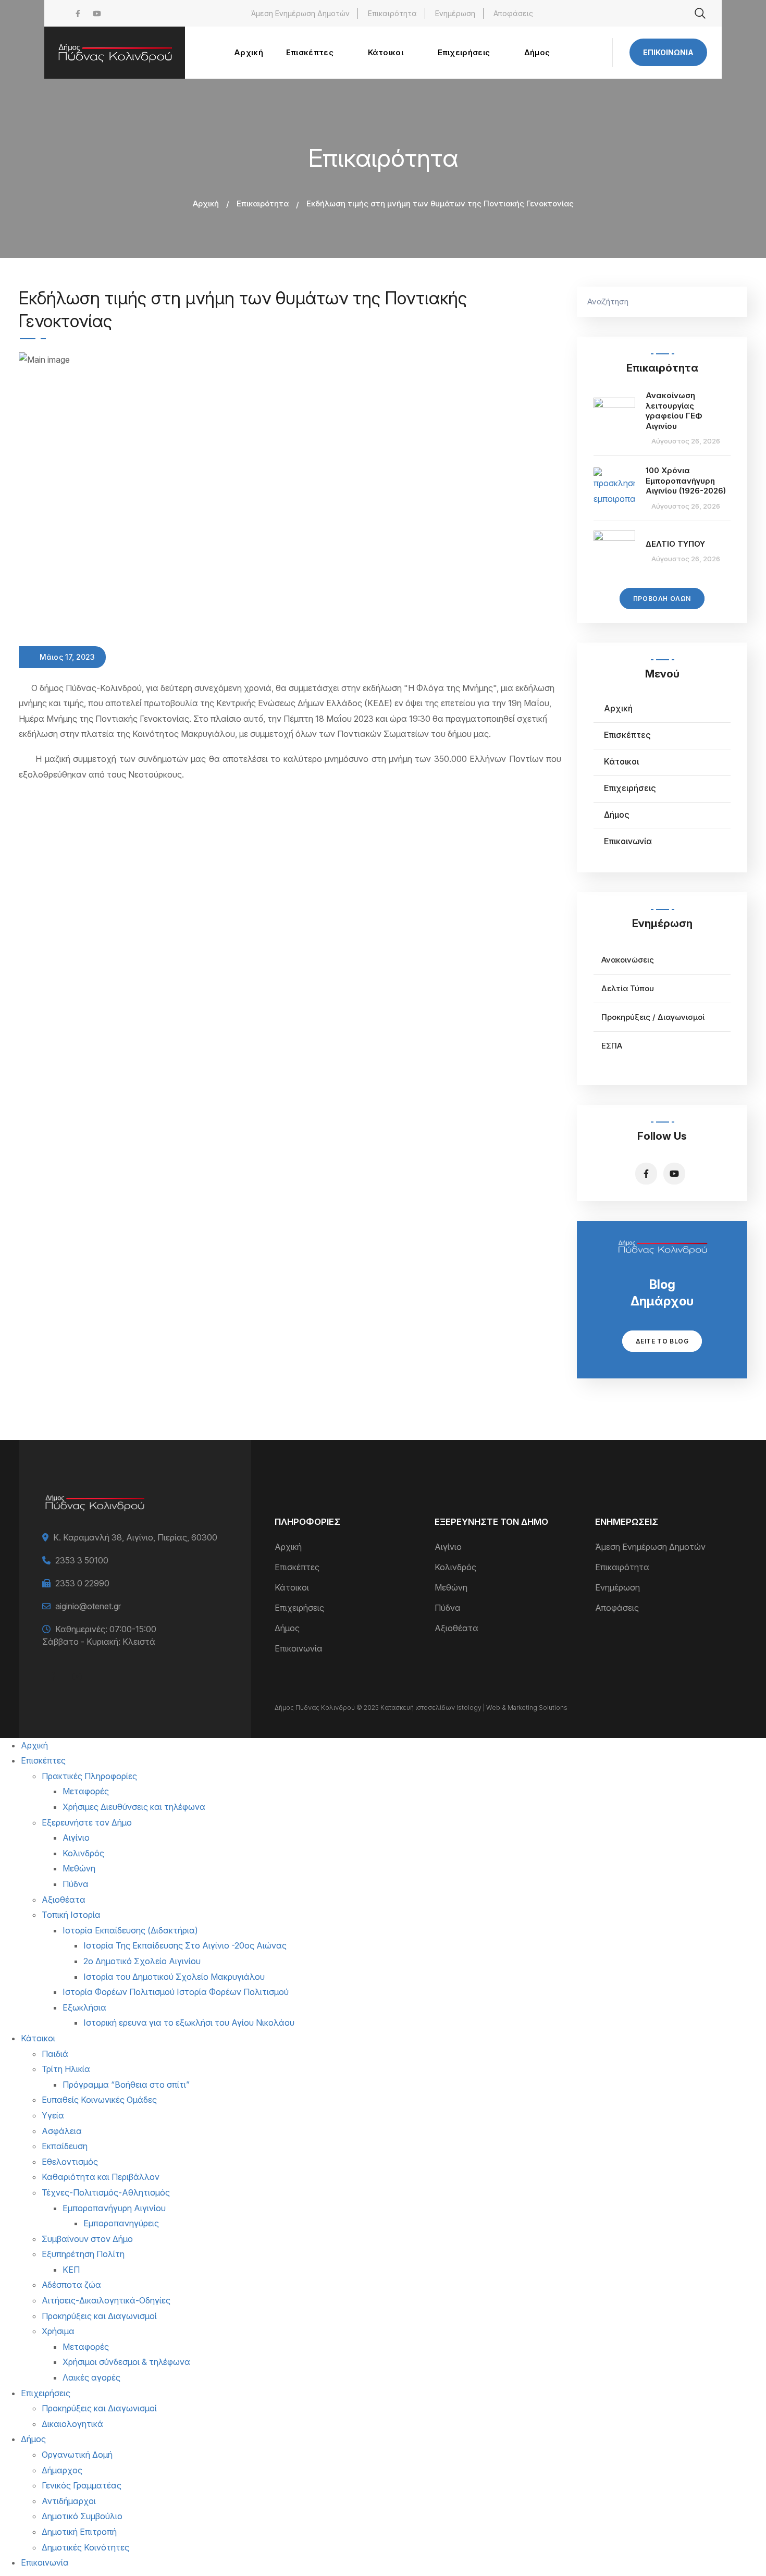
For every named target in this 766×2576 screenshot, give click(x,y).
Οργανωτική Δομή (77, 2455)
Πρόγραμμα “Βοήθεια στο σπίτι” (126, 2085)
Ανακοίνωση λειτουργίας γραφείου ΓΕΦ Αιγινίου (674, 411)
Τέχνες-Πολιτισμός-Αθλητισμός (106, 2192)
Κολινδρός (455, 1567)
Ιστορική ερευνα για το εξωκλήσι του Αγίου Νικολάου (189, 2023)
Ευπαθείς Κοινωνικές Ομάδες (99, 2100)
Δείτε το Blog (662, 1341)
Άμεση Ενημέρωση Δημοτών (300, 13)
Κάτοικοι (621, 761)
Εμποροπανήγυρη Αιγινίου (114, 2208)
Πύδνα (448, 1608)
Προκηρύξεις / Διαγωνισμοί (653, 1017)
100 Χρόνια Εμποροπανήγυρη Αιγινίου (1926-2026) (686, 480)
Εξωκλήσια (84, 2007)
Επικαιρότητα (392, 13)
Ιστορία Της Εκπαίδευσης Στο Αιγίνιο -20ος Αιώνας (185, 1945)
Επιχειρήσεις (630, 788)
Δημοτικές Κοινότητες (85, 2547)
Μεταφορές (86, 1791)
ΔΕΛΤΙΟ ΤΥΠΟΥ (675, 544)
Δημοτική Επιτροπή (79, 2532)
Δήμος (617, 815)
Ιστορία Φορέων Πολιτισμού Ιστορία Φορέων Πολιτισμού (176, 1992)
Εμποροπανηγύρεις (121, 2223)
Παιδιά (55, 2054)
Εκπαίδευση (65, 2146)
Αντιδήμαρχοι (69, 2501)
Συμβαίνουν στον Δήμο (87, 2239)
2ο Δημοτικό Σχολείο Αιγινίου (142, 1961)
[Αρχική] (115, 53)
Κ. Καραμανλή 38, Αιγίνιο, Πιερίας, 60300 (135, 1537)
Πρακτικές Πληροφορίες (89, 1776)
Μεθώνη (451, 1587)
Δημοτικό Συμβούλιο (82, 2516)
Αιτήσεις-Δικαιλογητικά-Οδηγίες (106, 2300)
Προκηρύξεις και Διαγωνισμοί (99, 2316)
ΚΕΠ (71, 2270)
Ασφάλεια (62, 2131)
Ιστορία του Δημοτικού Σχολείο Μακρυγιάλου (174, 1977)
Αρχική (206, 204)
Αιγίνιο (448, 1547)
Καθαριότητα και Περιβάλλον (101, 2177)
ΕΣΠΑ (612, 1046)
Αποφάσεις (513, 13)
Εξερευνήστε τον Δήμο (87, 1822)
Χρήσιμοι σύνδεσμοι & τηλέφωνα (126, 2362)
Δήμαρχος (62, 2470)
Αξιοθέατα (456, 1628)
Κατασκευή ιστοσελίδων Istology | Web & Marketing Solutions (474, 1708)
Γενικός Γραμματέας (82, 2485)
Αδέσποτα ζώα (71, 2285)
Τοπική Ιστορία (71, 1915)
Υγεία (53, 2115)
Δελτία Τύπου (628, 988)
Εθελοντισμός (70, 2162)
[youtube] (97, 13)
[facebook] (78, 13)
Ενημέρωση (455, 13)
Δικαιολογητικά (72, 2424)
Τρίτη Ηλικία (66, 2069)
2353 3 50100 (82, 1560)
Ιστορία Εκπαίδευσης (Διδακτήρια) (130, 1930)
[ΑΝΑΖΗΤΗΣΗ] (734, 302)
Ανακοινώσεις (628, 960)
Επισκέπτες (627, 735)
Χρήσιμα (58, 2331)
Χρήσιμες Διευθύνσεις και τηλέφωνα (134, 1807)
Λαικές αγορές (91, 2377)
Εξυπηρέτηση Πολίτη (83, 2254)
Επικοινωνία (668, 52)
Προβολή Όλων (662, 599)
